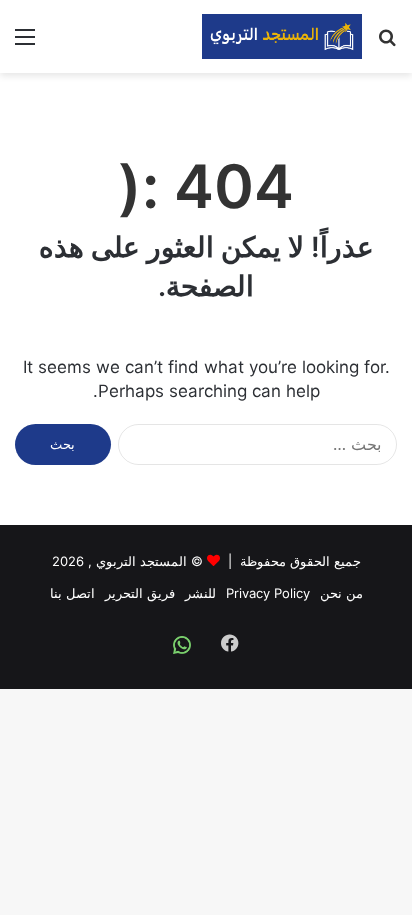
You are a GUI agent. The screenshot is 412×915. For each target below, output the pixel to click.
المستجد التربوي (141, 561)
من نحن (341, 593)
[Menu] (25, 43)
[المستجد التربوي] (282, 36)
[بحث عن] (387, 43)
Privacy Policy (268, 593)
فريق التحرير (140, 593)
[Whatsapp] (182, 645)
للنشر (200, 593)
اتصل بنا (72, 593)
